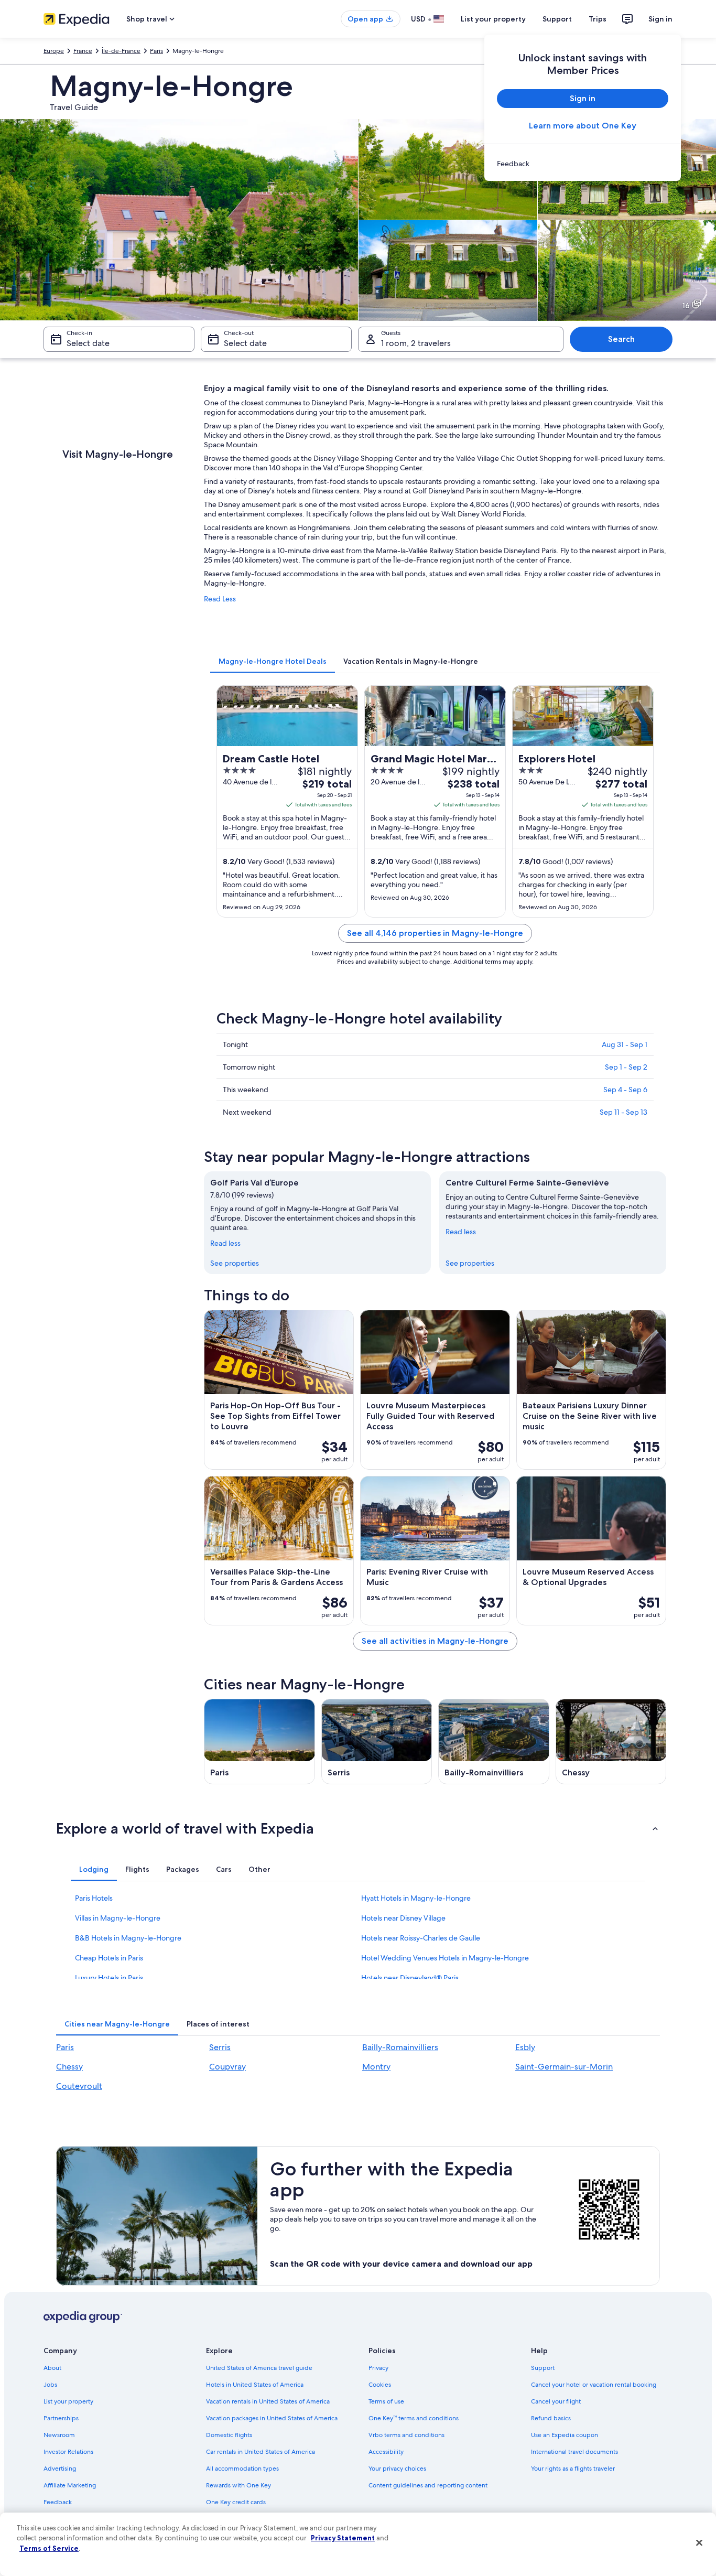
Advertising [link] (60, 2469)
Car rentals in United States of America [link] (261, 2452)
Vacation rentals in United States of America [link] (268, 2401)
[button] (358, 1828)
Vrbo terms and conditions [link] (406, 2435)
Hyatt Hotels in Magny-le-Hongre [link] (416, 1898)
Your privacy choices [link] (397, 2469)
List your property (493, 19)
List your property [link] (68, 2401)
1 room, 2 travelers (416, 343)
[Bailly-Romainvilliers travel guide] (494, 1742)
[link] (583, 164)
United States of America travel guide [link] (259, 2368)
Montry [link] (376, 2067)
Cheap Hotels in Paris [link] (109, 1958)
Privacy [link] (378, 2368)
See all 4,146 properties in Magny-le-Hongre (435, 933)
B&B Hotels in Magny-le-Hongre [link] (128, 1938)
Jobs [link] (50, 2385)
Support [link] (543, 2368)
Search (621, 339)
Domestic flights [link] (229, 2435)
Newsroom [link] (59, 2435)
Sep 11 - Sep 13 (623, 1112)
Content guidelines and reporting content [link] (428, 2485)
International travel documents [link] (574, 2452)
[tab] (273, 661)
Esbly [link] (525, 2047)
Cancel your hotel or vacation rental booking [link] (594, 2385)
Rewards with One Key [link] (238, 2485)
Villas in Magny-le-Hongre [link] (118, 1918)
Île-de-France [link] (121, 51)
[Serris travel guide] (377, 1742)
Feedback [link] (58, 2502)
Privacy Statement (343, 2538)
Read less (225, 1243)
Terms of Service (49, 2548)
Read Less (220, 599)
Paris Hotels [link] (94, 1898)
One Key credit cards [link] (236, 2502)
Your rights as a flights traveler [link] (573, 2469)
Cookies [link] (380, 2385)
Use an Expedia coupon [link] (565, 2435)
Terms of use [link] (386, 2401)
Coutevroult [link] (79, 2086)
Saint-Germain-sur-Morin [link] (564, 2067)
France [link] (83, 51)
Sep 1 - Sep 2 (626, 1067)
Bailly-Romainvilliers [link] (400, 2047)
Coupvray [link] (227, 2067)
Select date (88, 343)
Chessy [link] (69, 2067)
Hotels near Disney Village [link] (403, 1918)
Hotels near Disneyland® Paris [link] (410, 1978)
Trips (598, 19)
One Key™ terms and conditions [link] (414, 2418)
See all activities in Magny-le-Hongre (435, 1641)
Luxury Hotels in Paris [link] (109, 1978)
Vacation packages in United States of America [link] (272, 2418)
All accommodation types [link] (242, 2469)
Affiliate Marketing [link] (70, 2485)
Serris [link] (220, 2047)
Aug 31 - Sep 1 (625, 1044)
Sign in (660, 19)
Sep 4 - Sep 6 (625, 1090)
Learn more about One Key (583, 126)
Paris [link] (156, 51)
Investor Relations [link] (68, 2452)
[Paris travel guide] (259, 1742)
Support (557, 19)
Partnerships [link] (61, 2418)
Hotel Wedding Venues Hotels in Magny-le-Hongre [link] (445, 1958)
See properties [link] (235, 1263)
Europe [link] (54, 51)
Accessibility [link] (386, 2452)
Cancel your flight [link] (556, 2401)
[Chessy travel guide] (611, 1742)
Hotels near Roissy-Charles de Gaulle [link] (421, 1938)
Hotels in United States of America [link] (255, 2385)
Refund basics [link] (551, 2418)
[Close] (699, 2543)
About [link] (52, 2368)
